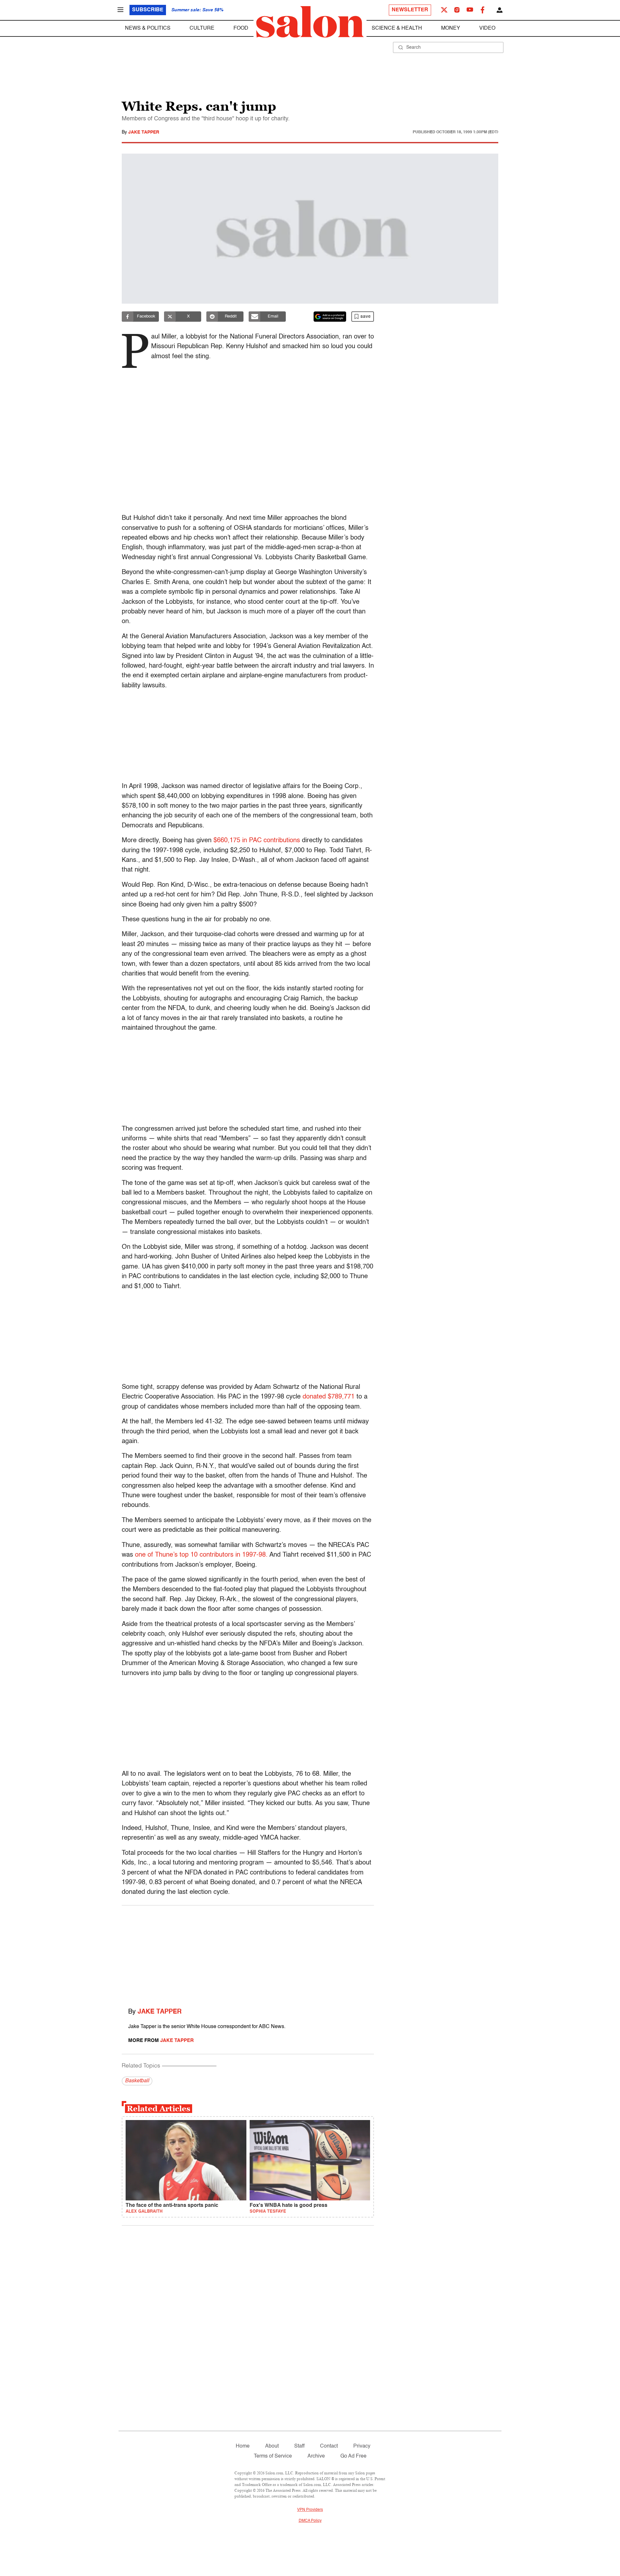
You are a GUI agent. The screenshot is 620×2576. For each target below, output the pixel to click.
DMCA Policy (310, 2521)
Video (487, 28)
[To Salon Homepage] (310, 22)
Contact (329, 2446)
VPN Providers (310, 2510)
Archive (316, 2456)
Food (241, 28)
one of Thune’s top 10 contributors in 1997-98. (201, 1555)
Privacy (362, 2446)
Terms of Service (273, 2456)
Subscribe (148, 10)
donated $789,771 (329, 1397)
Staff (299, 2446)
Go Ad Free (353, 2456)
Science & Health (397, 28)
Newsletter (410, 10)
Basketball (137, 2081)
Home (243, 2446)
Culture (202, 28)
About (272, 2446)
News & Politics (148, 28)
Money (451, 28)
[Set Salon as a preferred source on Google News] (330, 317)
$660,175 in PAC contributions (257, 841)
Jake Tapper (144, 132)
